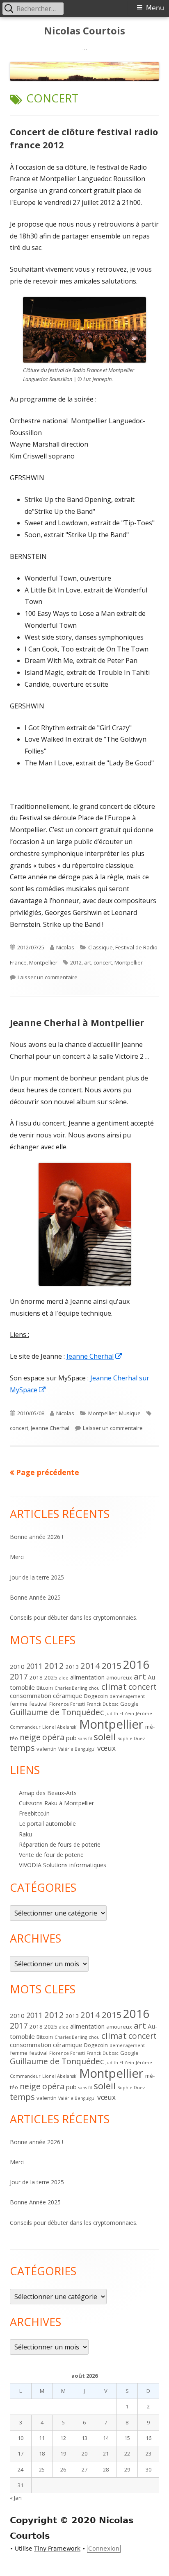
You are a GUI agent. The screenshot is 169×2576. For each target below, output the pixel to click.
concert (103, 962)
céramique (68, 1695)
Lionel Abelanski (60, 1727)
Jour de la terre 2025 (37, 1577)
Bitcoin (45, 1688)
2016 (136, 1665)
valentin (47, 1749)
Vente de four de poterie (51, 1855)
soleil (105, 1737)
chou (94, 1688)
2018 (36, 1677)
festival (38, 1704)
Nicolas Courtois (84, 31)
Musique (130, 1413)
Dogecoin (96, 1696)
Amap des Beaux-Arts (48, 1793)
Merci (17, 1557)
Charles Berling (71, 1688)
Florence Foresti (67, 1704)
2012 (76, 962)
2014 (90, 1666)
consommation (31, 1695)
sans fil (85, 1739)
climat (114, 1686)
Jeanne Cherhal (95, 1356)
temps (22, 1748)
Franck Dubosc (103, 1704)
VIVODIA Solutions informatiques (63, 1865)
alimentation (87, 1677)
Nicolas (65, 947)
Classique (100, 947)
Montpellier (43, 962)
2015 (112, 1666)
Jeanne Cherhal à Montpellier (77, 1022)
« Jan (16, 2498)
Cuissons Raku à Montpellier (56, 1803)
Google (129, 1704)
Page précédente (48, 1472)
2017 (19, 1676)
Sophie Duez (131, 1739)
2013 (72, 1667)
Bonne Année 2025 (35, 1597)
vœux (106, 1748)
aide (64, 1678)
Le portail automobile (47, 1824)
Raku (25, 1834)
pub (71, 1738)
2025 (51, 1677)
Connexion (104, 2549)
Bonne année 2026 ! (37, 1537)
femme (19, 1704)
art (88, 962)
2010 (17, 1666)
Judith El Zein (120, 1714)
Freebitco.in (34, 1813)
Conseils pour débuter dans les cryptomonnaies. (74, 1617)
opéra (53, 1737)
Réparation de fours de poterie (60, 1844)
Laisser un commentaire (48, 977)
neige (30, 1737)
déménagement (127, 1696)
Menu (155, 8)
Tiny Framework (57, 2549)
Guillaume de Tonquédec (57, 1712)
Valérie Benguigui (77, 1749)
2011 (34, 1666)
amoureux (119, 1677)
